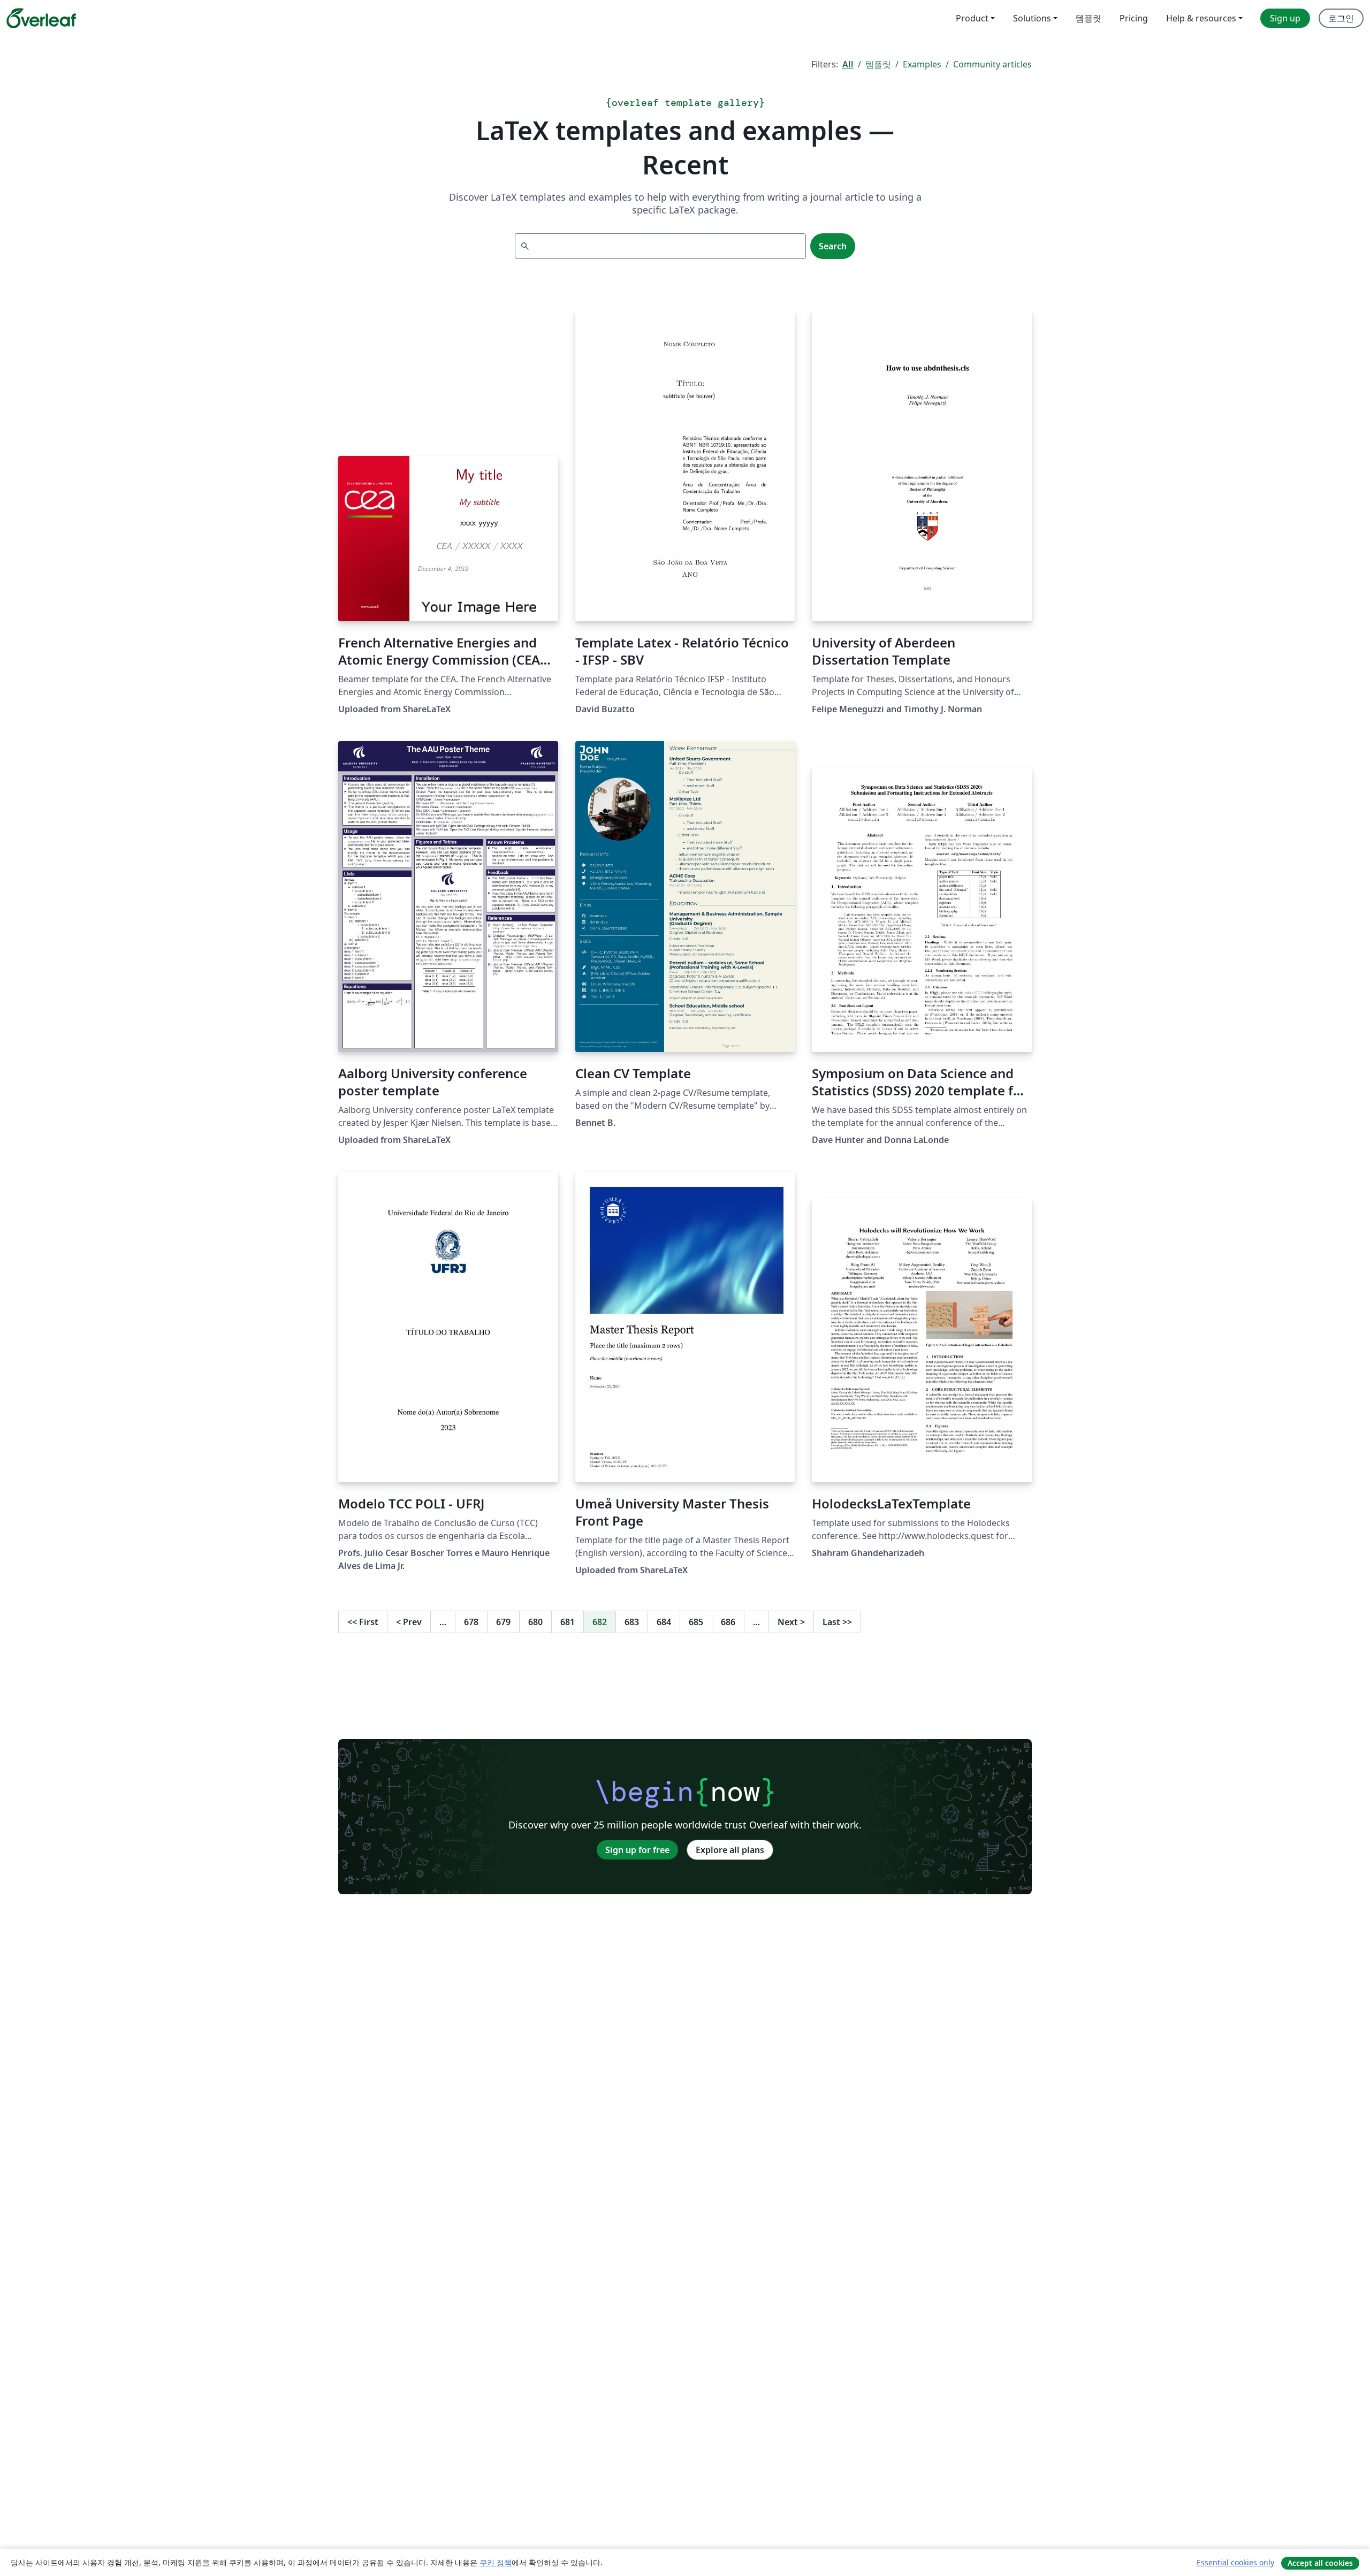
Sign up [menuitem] (1285, 18)
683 (632, 1622)
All (848, 64)
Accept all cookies (1320, 2563)
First (363, 1622)
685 (696, 1622)
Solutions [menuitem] (1032, 18)
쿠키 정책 (496, 2562)
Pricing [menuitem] (1134, 18)
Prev (409, 1622)
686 (728, 1622)
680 (535, 1622)
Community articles (992, 64)
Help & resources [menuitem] (1201, 18)
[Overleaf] (41, 18)
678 (471, 1622)
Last (837, 1622)
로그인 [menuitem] (1341, 18)
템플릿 (878, 64)
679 (503, 1622)
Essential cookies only (1235, 2562)
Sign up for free (637, 1850)
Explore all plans (730, 1850)
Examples (922, 64)
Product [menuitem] (972, 18)
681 (568, 1622)
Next (791, 1622)
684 (664, 1622)
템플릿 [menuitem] (1089, 18)
